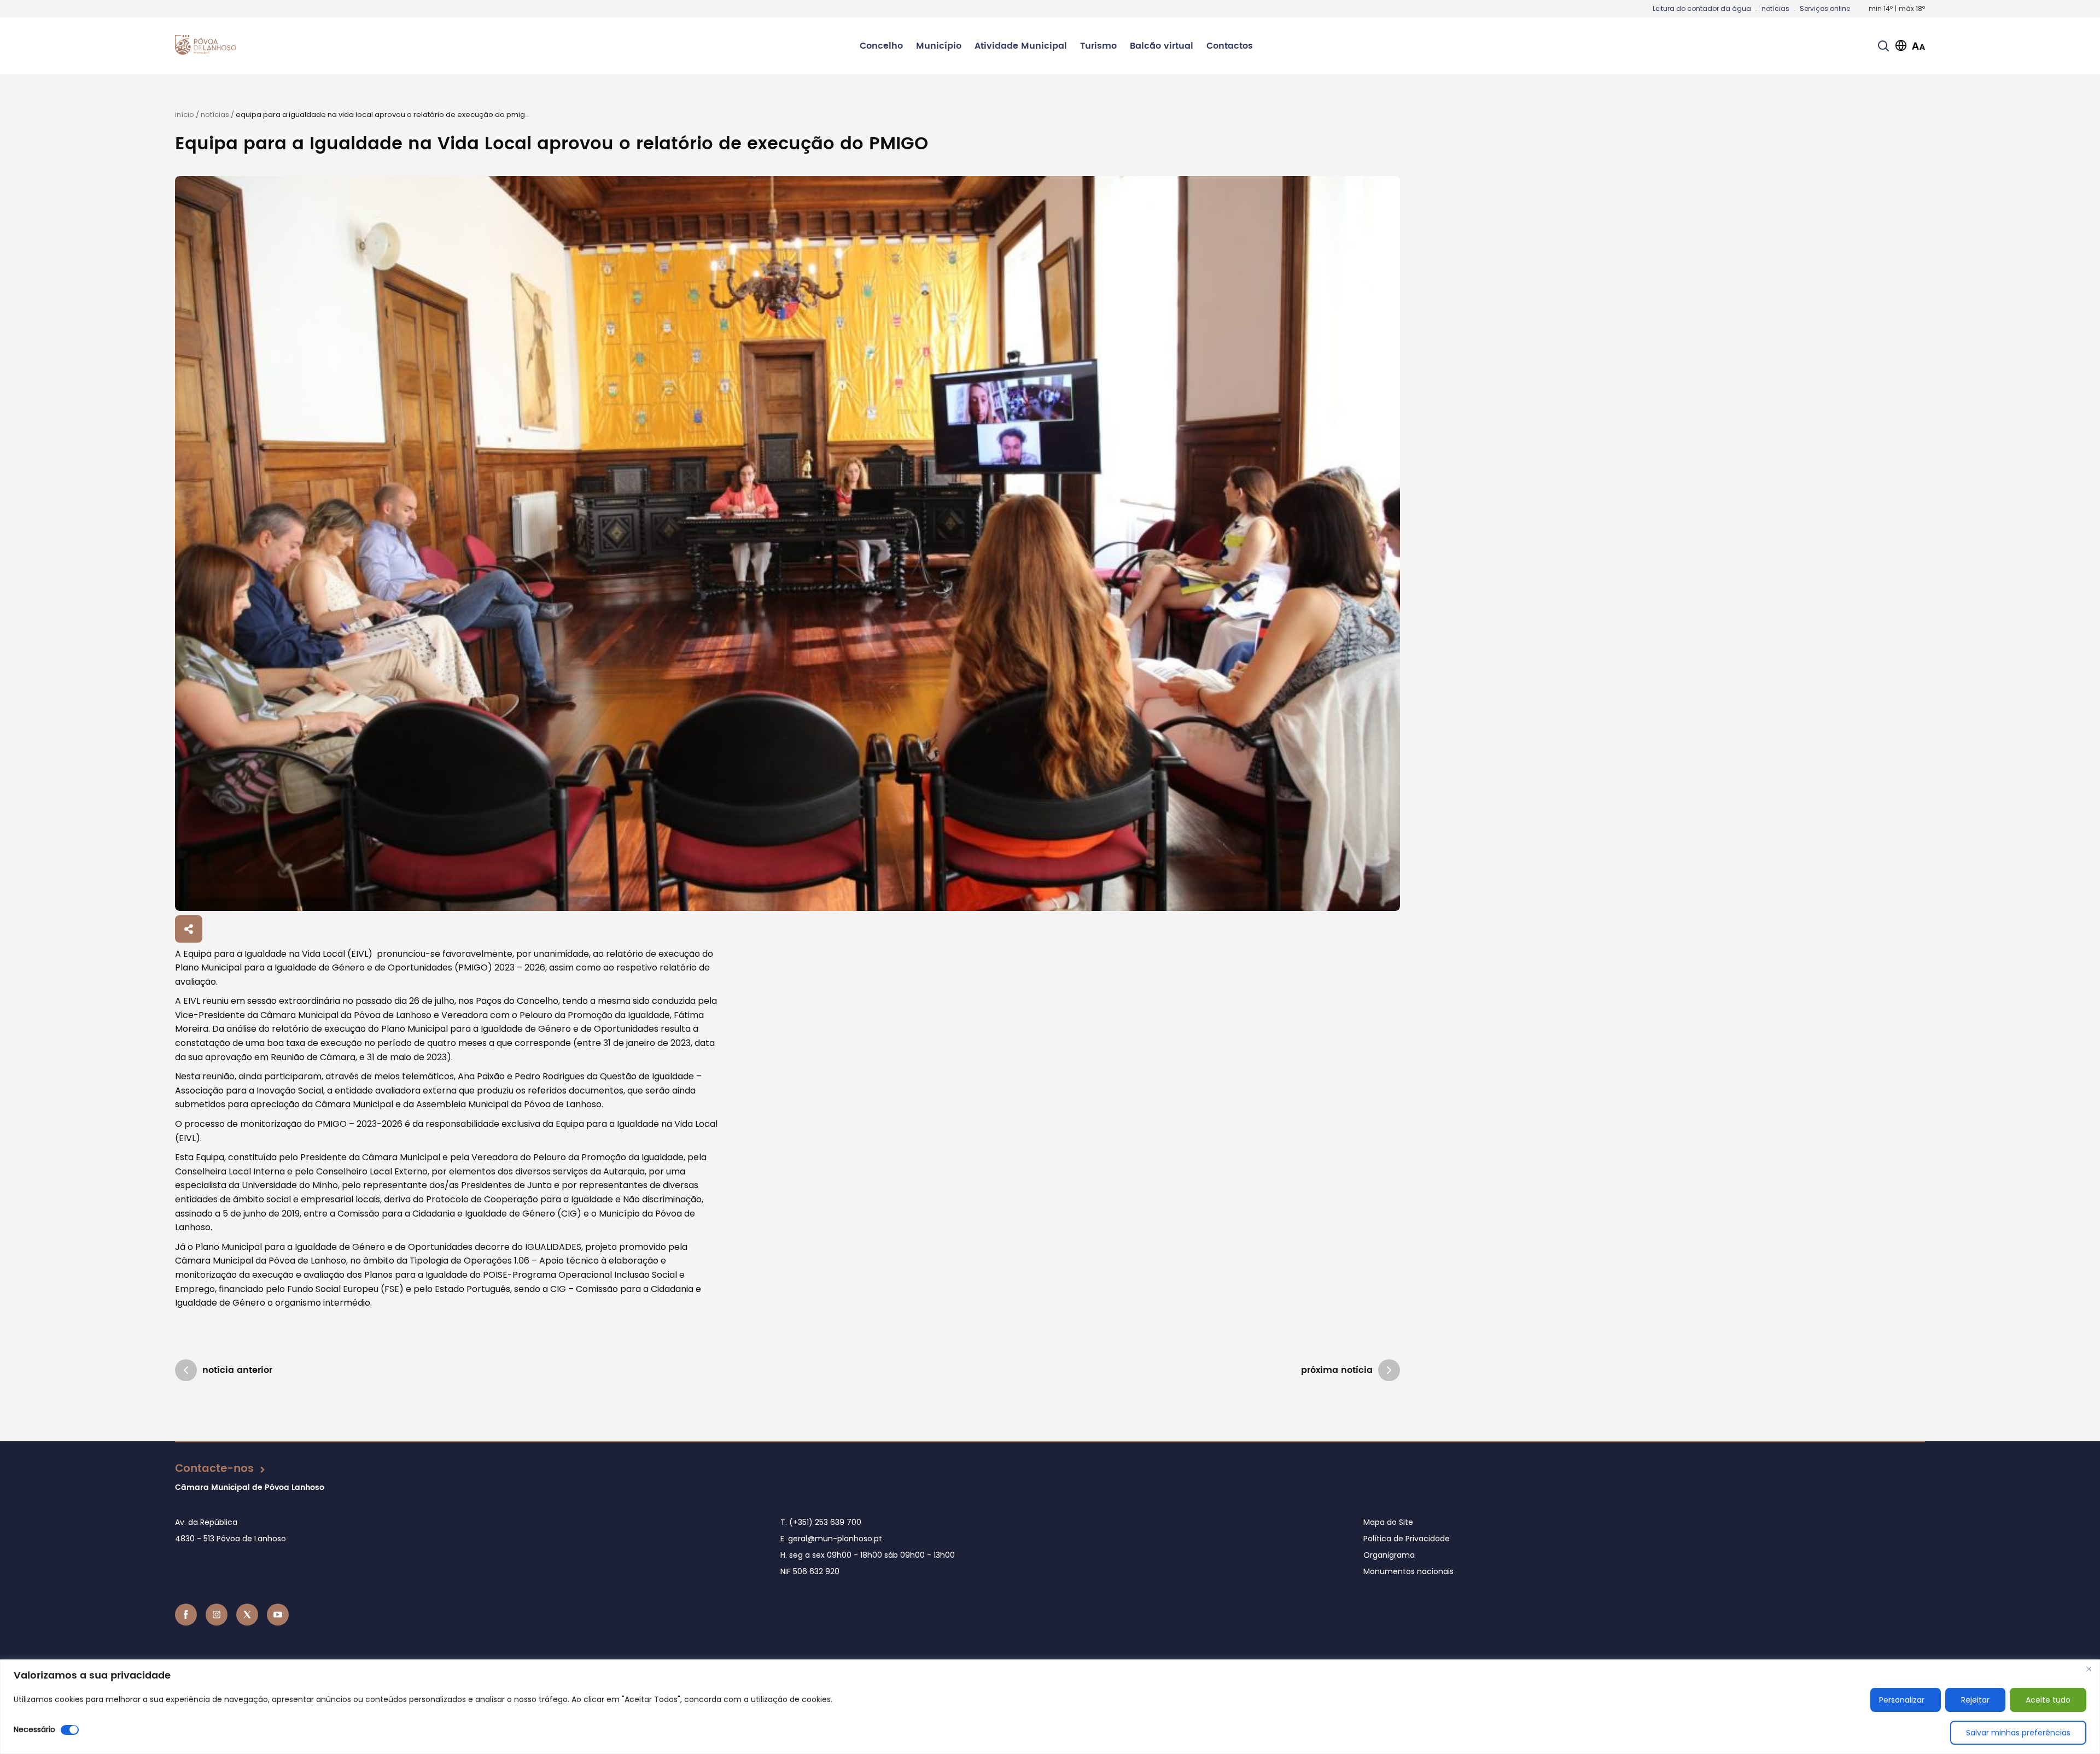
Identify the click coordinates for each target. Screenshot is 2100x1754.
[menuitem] (881, 46)
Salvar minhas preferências (2018, 1733)
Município (939, 46)
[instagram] (217, 1615)
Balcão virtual (1162, 46)
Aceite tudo (2048, 1700)
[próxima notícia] (1389, 1370)
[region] (1050, 1707)
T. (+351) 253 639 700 (821, 1522)
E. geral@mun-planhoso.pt (831, 1539)
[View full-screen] (787, 543)
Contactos (1230, 46)
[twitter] (247, 1615)
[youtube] (278, 1615)
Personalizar (1902, 1700)
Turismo (1098, 46)
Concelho (881, 46)
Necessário (34, 1729)
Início (185, 115)
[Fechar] (2089, 1669)
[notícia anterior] (186, 1370)
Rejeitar (1975, 1700)
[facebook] (186, 1615)
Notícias (215, 115)
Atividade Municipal (1021, 46)
